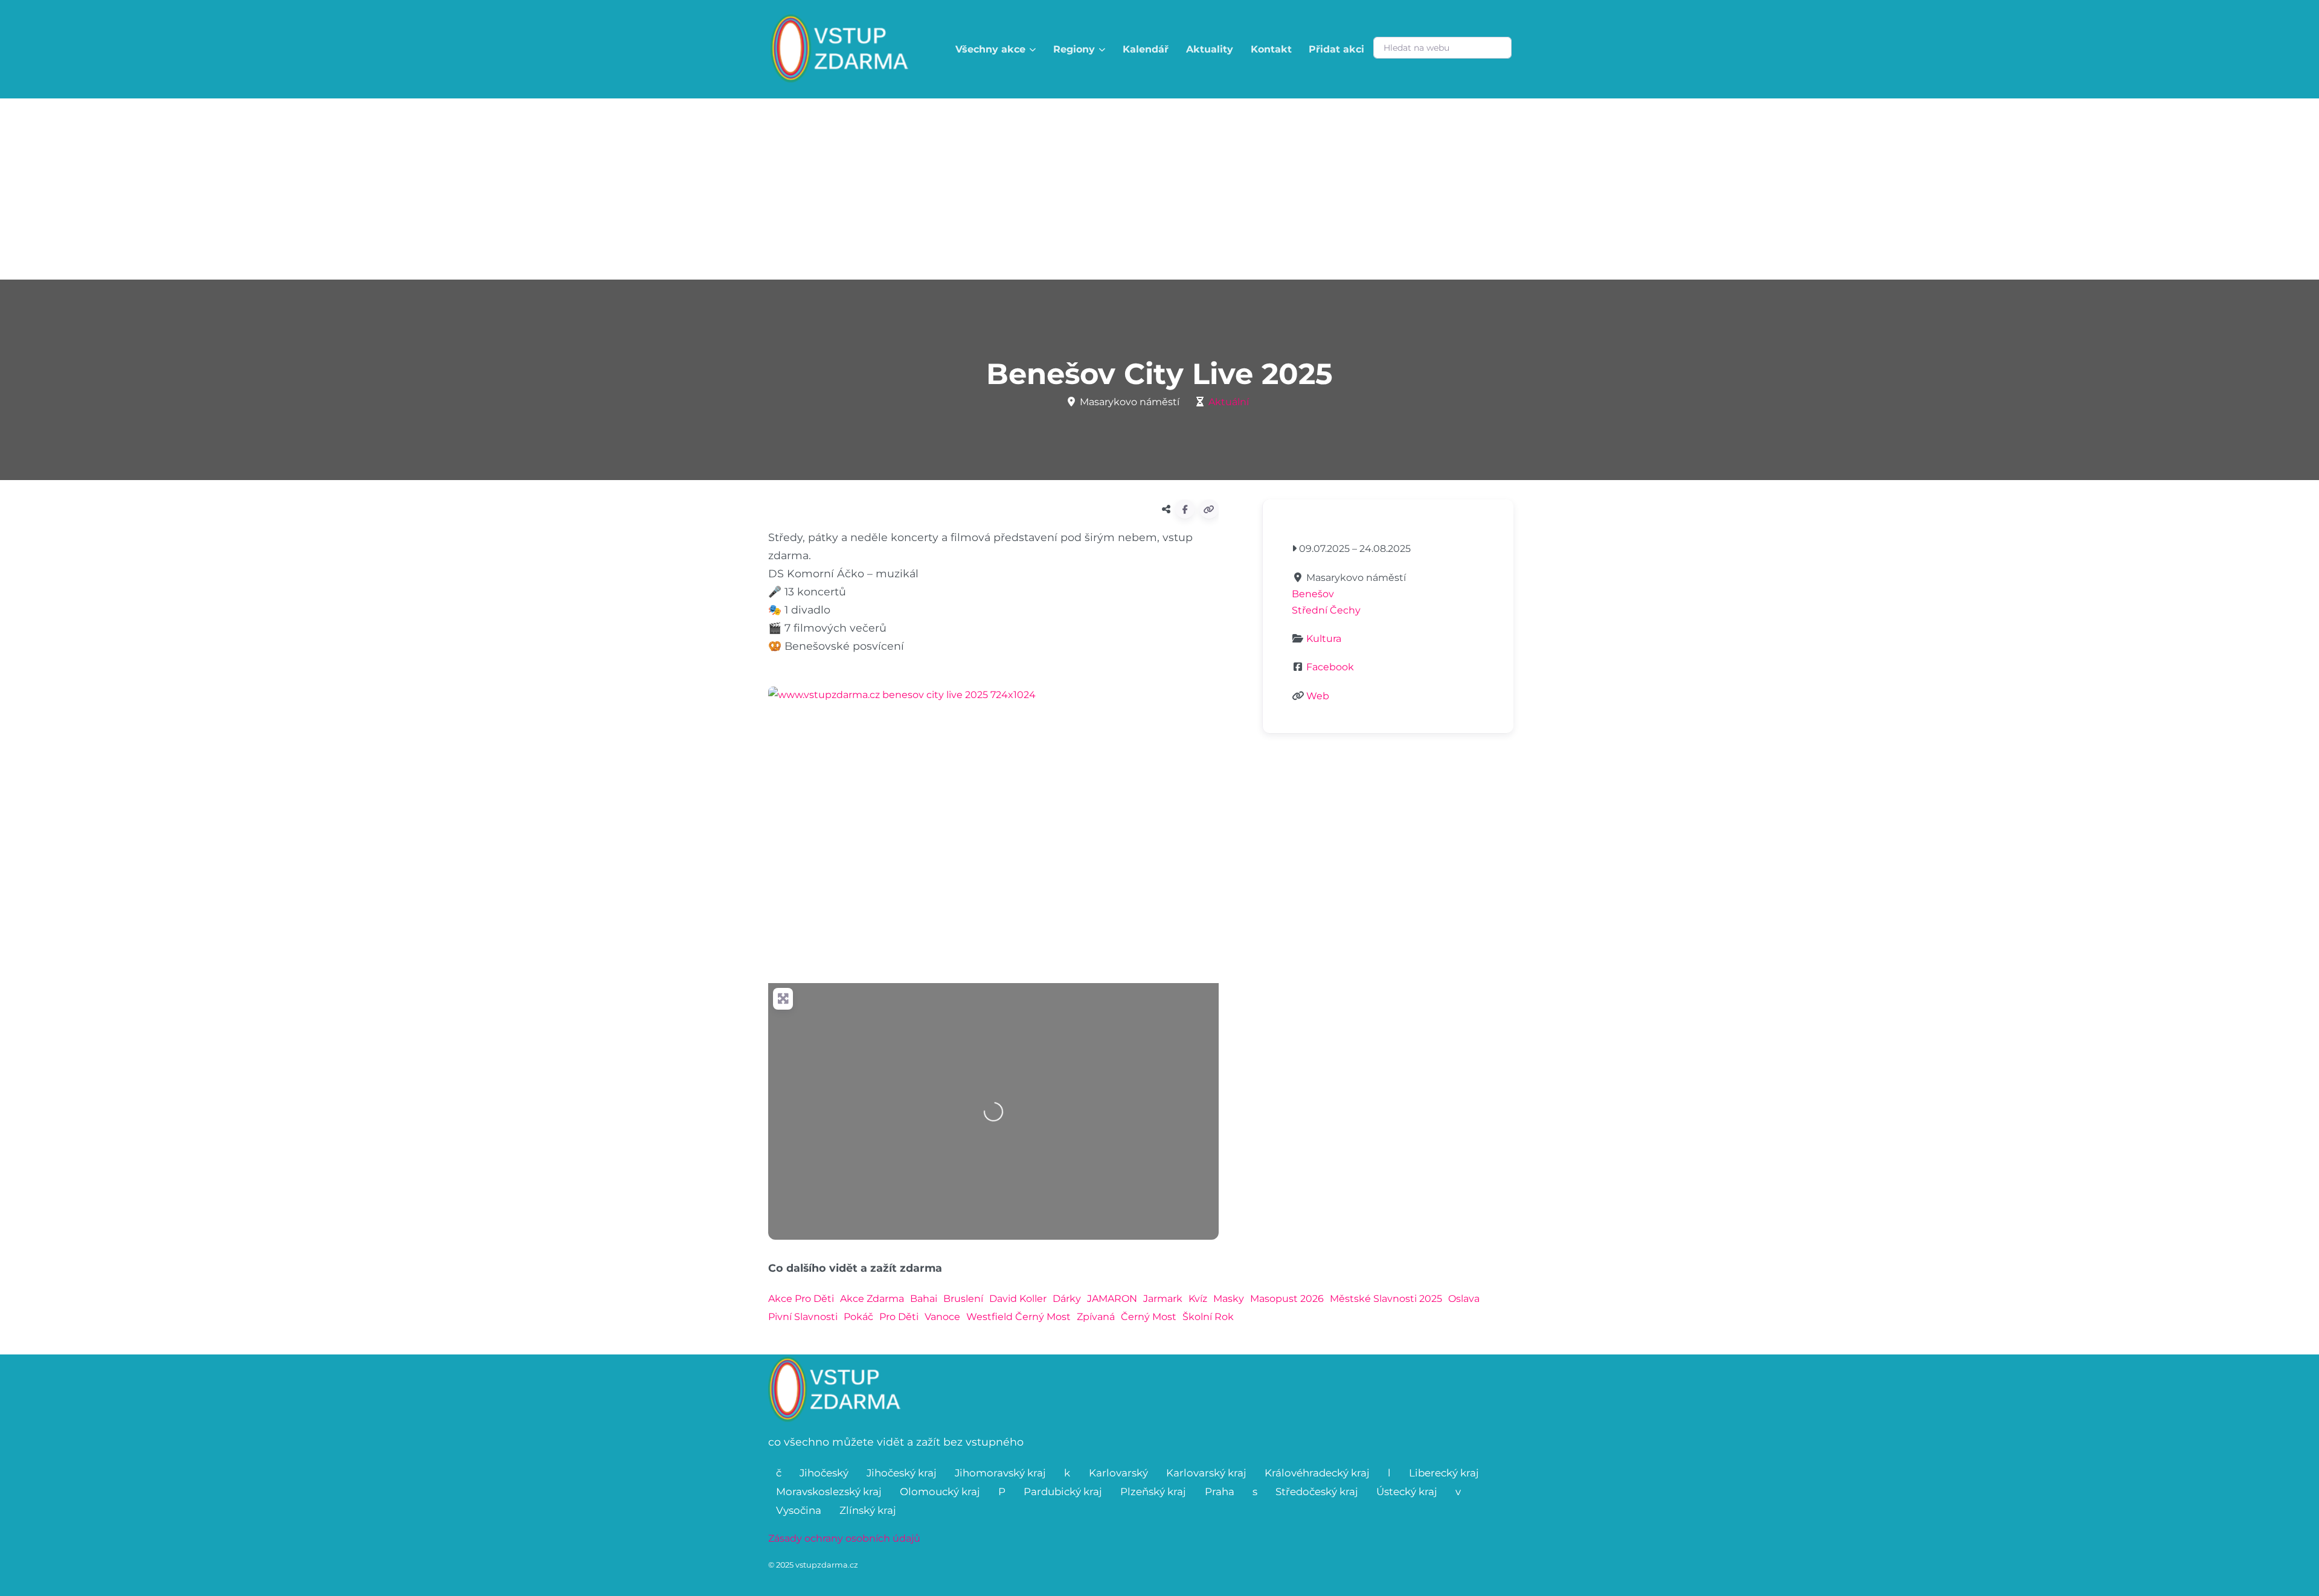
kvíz (1198, 1299)
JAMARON (1112, 1299)
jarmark (1163, 1299)
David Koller (1018, 1299)
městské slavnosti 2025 (1386, 1299)
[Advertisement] (1159, 189)
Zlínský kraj (868, 1510)
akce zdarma (872, 1299)
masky (1229, 1299)
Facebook (1330, 667)
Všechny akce (990, 49)
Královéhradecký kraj (1317, 1473)
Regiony (1074, 49)
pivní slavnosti (803, 1317)
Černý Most (1149, 1317)
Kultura (1324, 639)
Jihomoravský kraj (1000, 1473)
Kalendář (1146, 49)
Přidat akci (1336, 49)
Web (1318, 696)
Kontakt (1271, 49)
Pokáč (858, 1317)
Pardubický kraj (1063, 1492)
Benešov (1313, 594)
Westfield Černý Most (1018, 1317)
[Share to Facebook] (1185, 509)
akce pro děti (801, 1299)
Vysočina (799, 1510)
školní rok (1208, 1317)
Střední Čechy (1326, 610)
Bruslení (963, 1299)
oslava (1464, 1299)
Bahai (924, 1299)
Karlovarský (1118, 1473)
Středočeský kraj (1317, 1492)
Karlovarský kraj (1206, 1473)
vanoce (942, 1317)
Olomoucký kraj (940, 1492)
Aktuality (1210, 49)
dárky (1067, 1299)
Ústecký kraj (1407, 1492)
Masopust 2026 (1287, 1299)
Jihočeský (824, 1473)
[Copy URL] (1209, 509)
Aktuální (1229, 402)
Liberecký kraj (1444, 1473)
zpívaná (1096, 1317)
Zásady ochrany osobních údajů (844, 1538)
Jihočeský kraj (902, 1473)
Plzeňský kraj (1153, 1492)
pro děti (899, 1317)
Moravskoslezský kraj (829, 1492)
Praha (1220, 1492)
